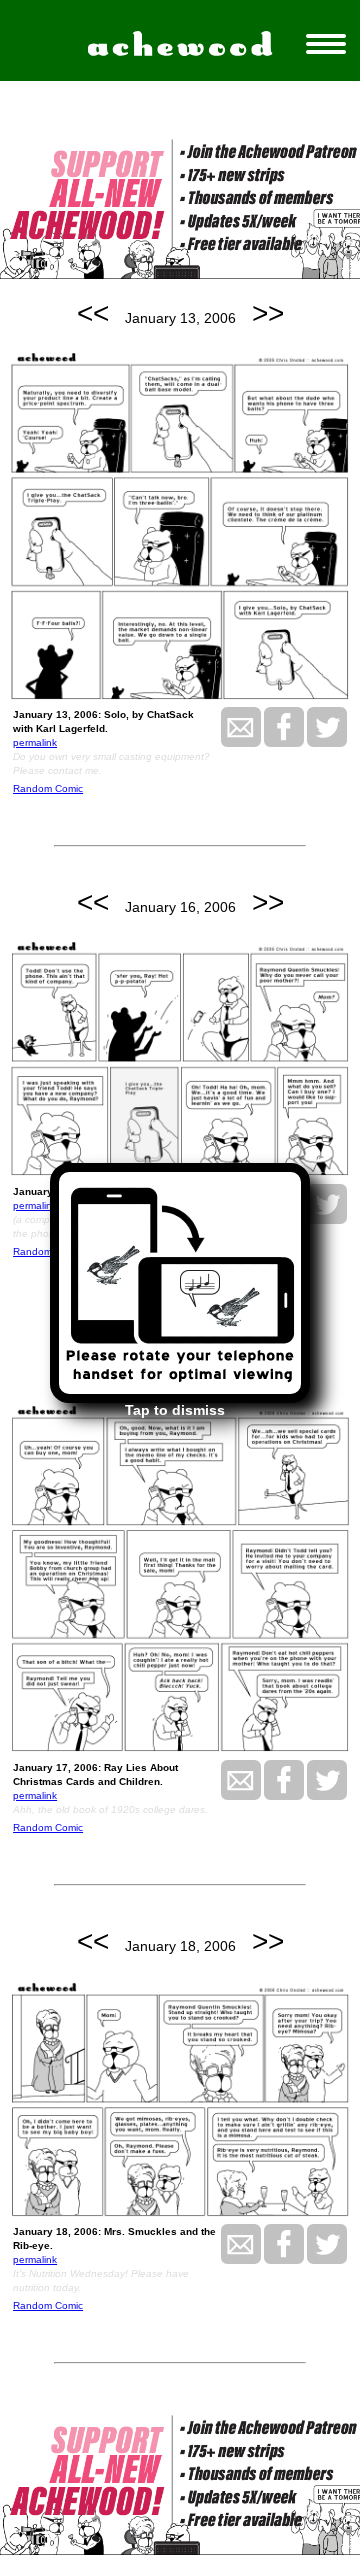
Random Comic (48, 788)
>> (268, 313)
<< (93, 313)
